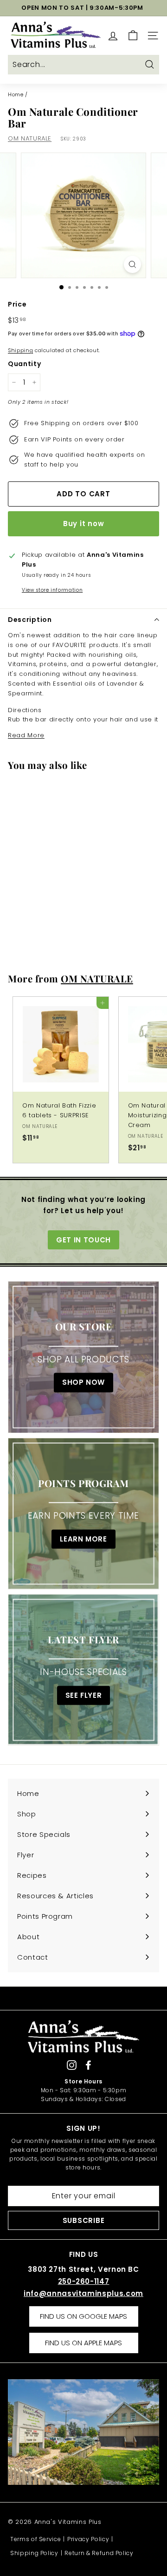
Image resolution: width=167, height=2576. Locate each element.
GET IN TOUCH (83, 1240)
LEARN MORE (83, 1539)
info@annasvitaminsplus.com (83, 2293)
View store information (52, 590)
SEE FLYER (84, 1695)
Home (16, 94)
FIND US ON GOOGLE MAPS (83, 2316)
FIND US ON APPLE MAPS (83, 2343)
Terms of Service (35, 2539)
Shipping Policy (34, 2553)
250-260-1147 (84, 2281)
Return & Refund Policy (99, 2553)
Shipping (20, 350)
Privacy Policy (88, 2539)
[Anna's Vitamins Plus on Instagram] (72, 2065)
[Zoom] (132, 264)
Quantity (24, 364)
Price (17, 304)
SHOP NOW (83, 1383)
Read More (26, 735)
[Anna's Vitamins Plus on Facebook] (88, 2065)
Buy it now (84, 524)
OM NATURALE (30, 138)
